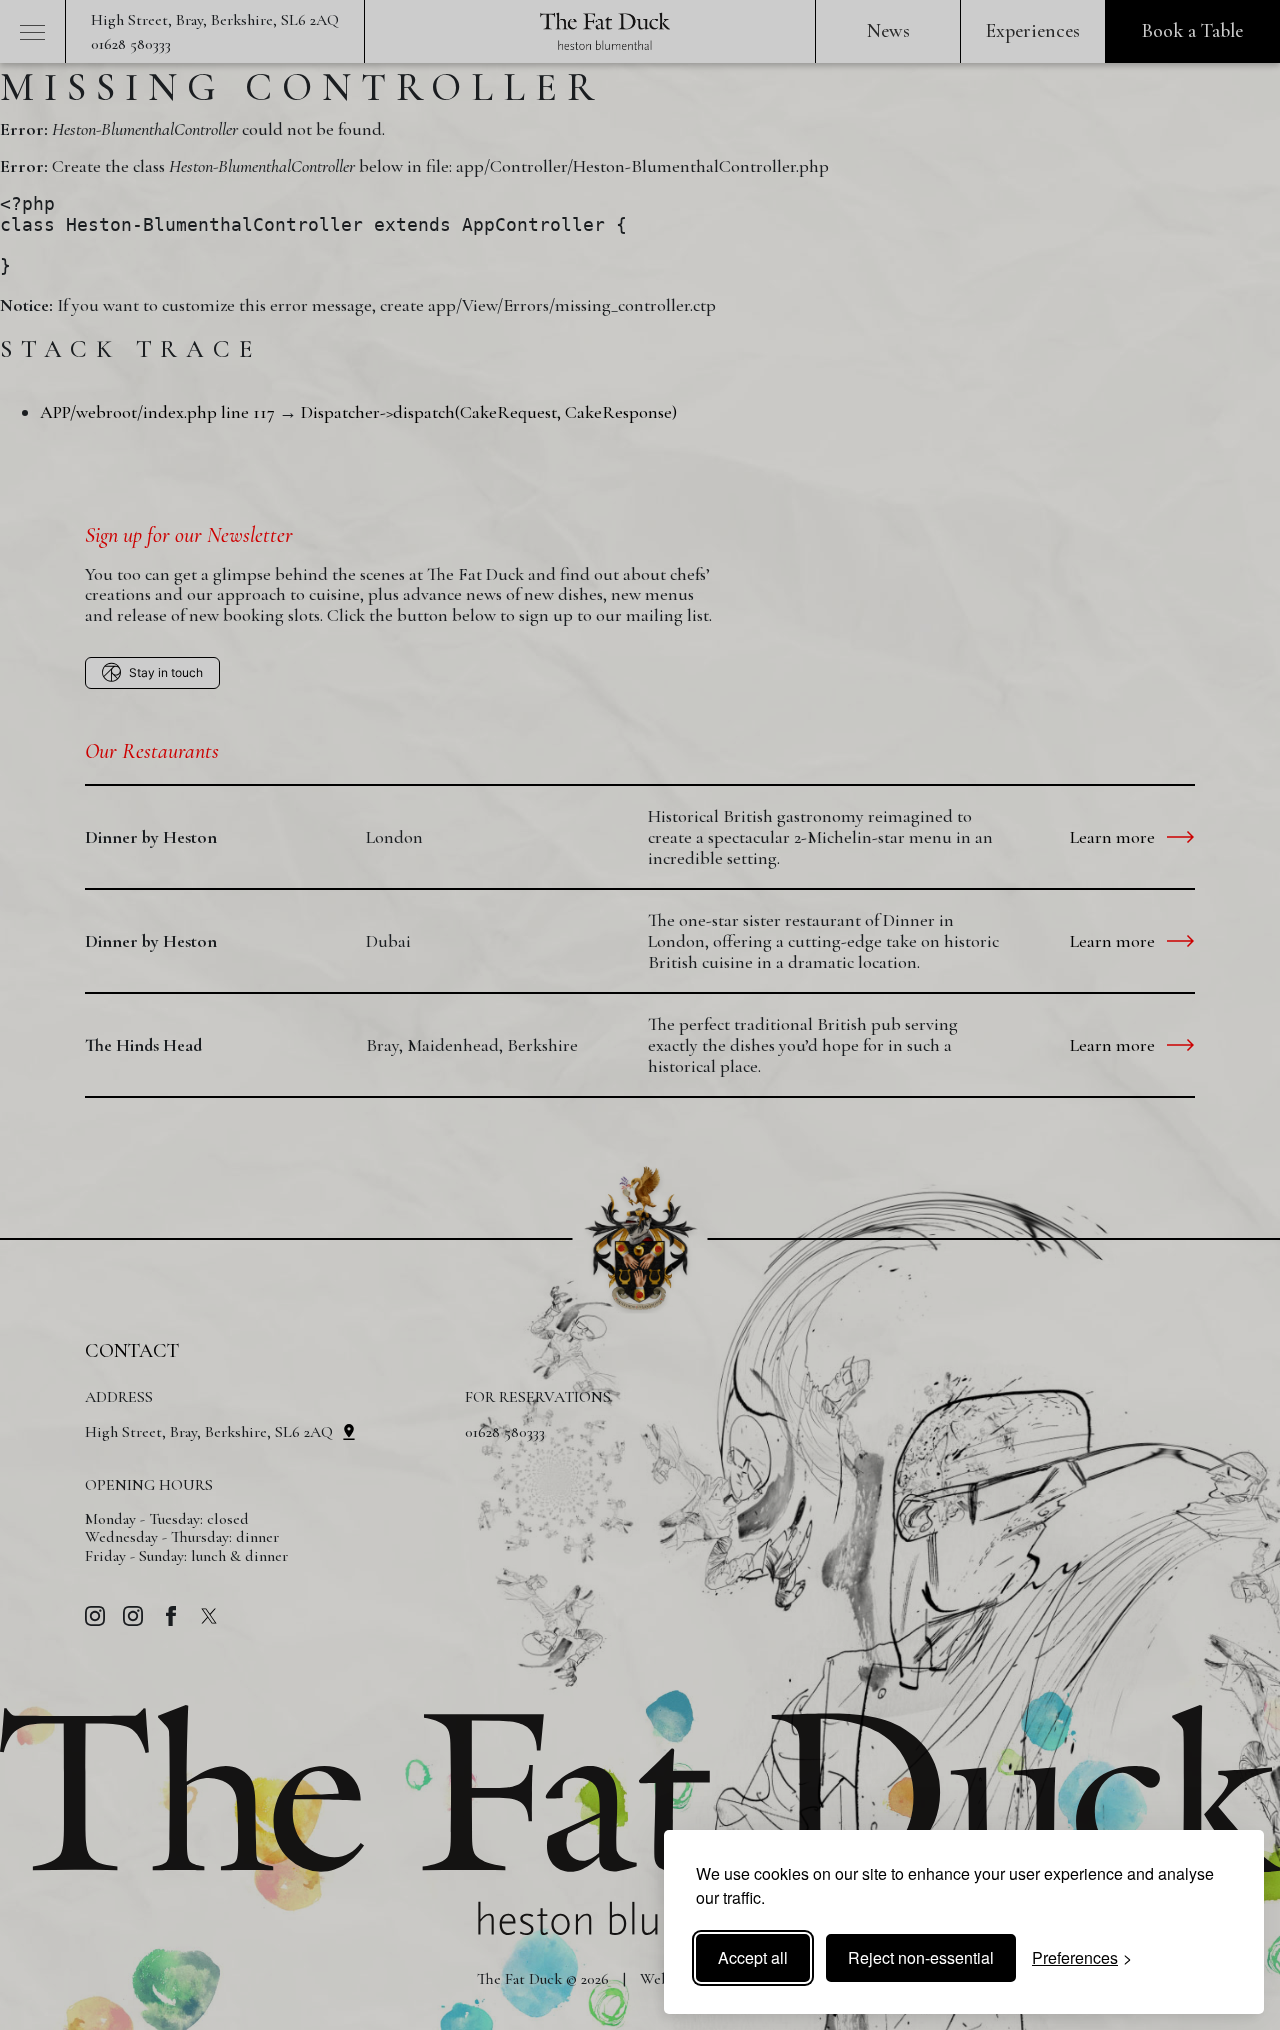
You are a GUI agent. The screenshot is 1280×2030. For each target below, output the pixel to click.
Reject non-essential (921, 1957)
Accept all (753, 1957)
